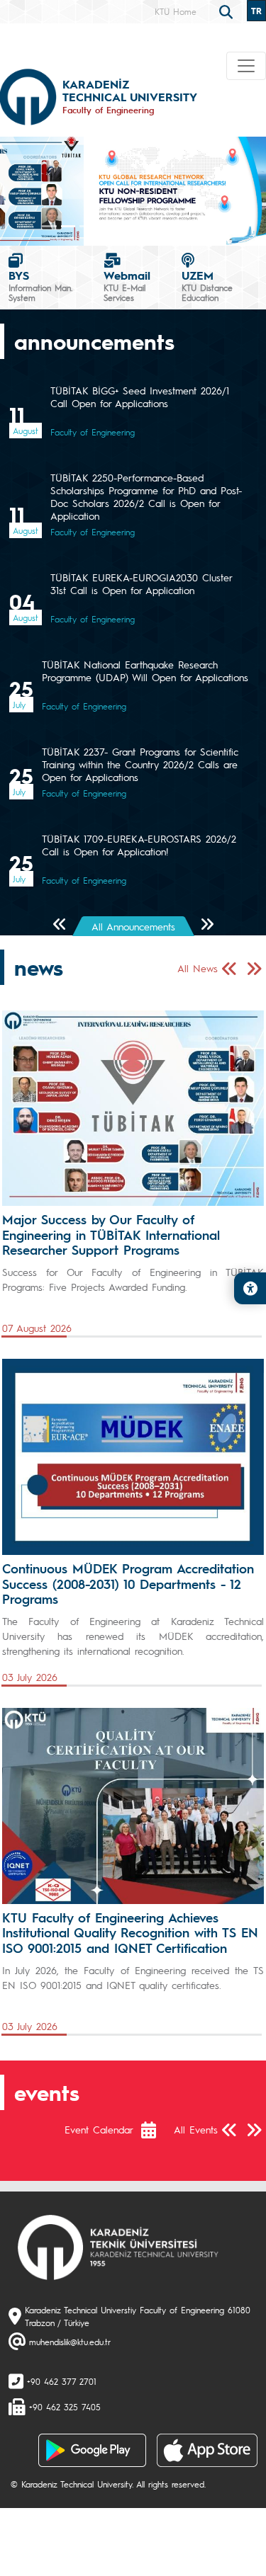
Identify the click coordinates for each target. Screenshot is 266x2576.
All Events (196, 2129)
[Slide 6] (161, 226)
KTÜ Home (176, 11)
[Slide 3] (105, 226)
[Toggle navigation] (246, 66)
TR (256, 11)
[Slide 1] (68, 226)
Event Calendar (99, 2129)
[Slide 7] (179, 226)
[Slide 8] (198, 226)
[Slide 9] (217, 226)
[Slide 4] (123, 226)
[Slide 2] (87, 226)
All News (198, 968)
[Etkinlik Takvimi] (156, 2130)
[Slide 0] (49, 226)
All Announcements (133, 926)
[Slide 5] (143, 226)
